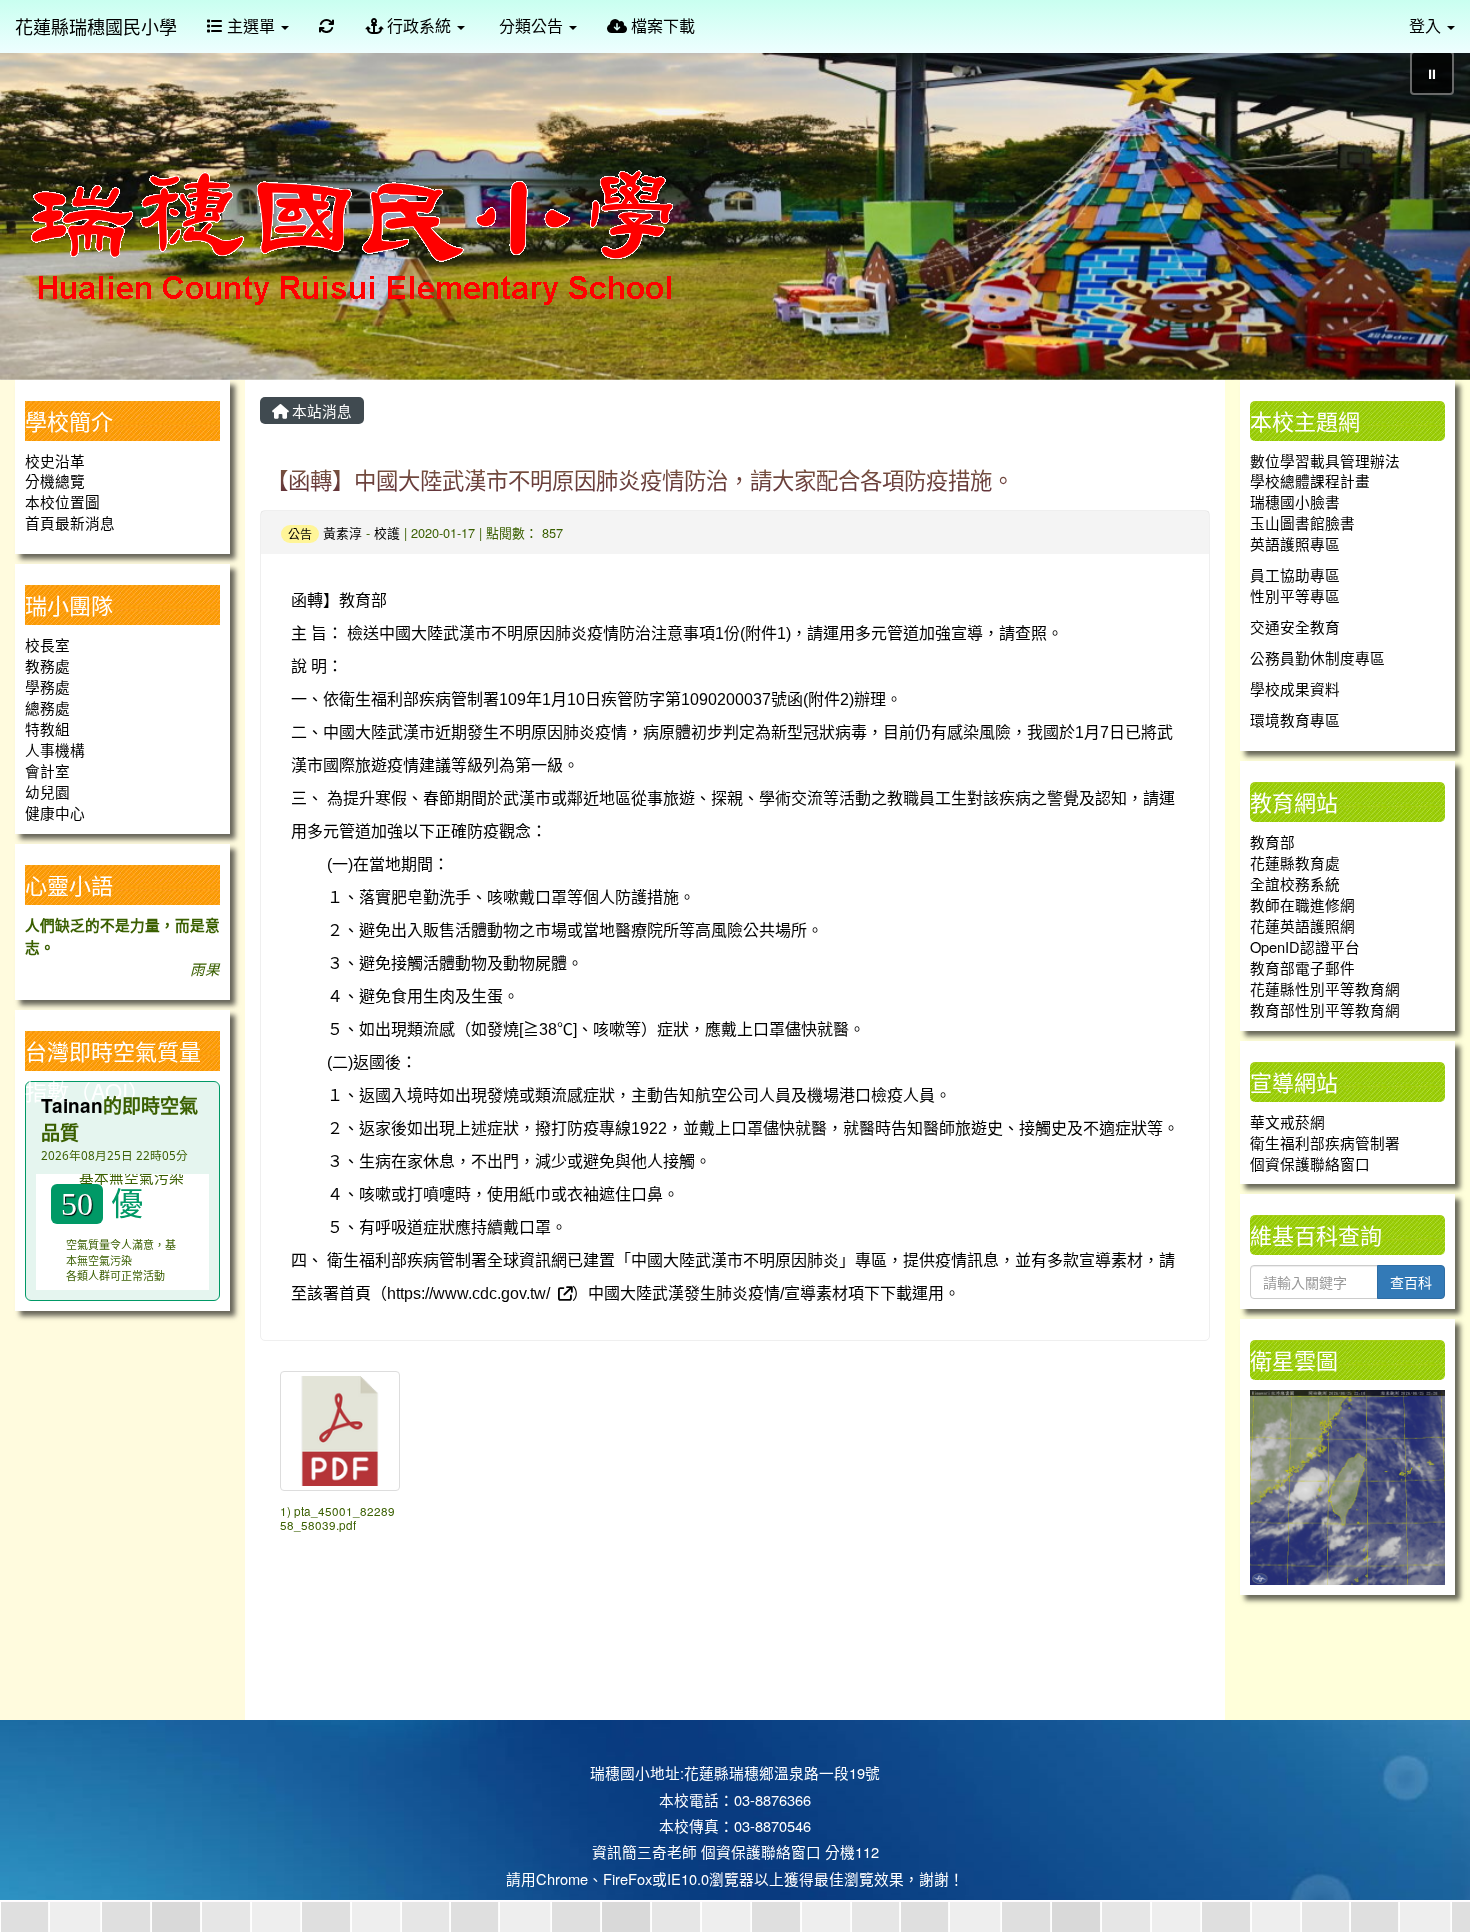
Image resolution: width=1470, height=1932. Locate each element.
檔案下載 (661, 25)
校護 (387, 532)
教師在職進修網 (1302, 904)
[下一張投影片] (1422, 211)
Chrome (562, 1878)
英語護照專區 (1295, 543)
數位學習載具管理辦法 (1325, 460)
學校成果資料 (1295, 688)
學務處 (47, 686)
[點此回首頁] (735, 207)
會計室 (47, 770)
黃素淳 (342, 532)
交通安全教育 (1295, 626)
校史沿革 (55, 460)
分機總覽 (55, 480)
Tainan (72, 1105)
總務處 (47, 707)
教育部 (1272, 841)
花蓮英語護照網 (1302, 925)
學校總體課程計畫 (1310, 480)
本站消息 (320, 410)
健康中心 (55, 812)
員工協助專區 (1295, 574)
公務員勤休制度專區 (1317, 657)
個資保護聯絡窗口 (1310, 1163)
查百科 (1411, 1282)
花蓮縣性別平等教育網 (1325, 988)
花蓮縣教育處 (1295, 862)
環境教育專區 (1295, 719)
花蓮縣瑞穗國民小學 (96, 26)
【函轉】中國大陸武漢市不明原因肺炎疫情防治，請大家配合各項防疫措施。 (640, 479)
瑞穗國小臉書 (1295, 501)
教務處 (47, 665)
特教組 (47, 728)
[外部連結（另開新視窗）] (563, 1292)
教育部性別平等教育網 (1325, 1009)
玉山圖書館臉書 (1302, 522)
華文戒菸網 (1287, 1121)
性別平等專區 (1295, 595)
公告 (300, 533)
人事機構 (55, 749)
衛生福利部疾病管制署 (1325, 1142)
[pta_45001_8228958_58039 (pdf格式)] (340, 1431)
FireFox (627, 1878)
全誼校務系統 (1295, 883)
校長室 (47, 644)
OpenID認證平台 (1305, 946)
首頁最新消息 (70, 522)
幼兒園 (47, 791)
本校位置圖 (62, 501)
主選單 (251, 25)
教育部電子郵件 (1302, 967)
